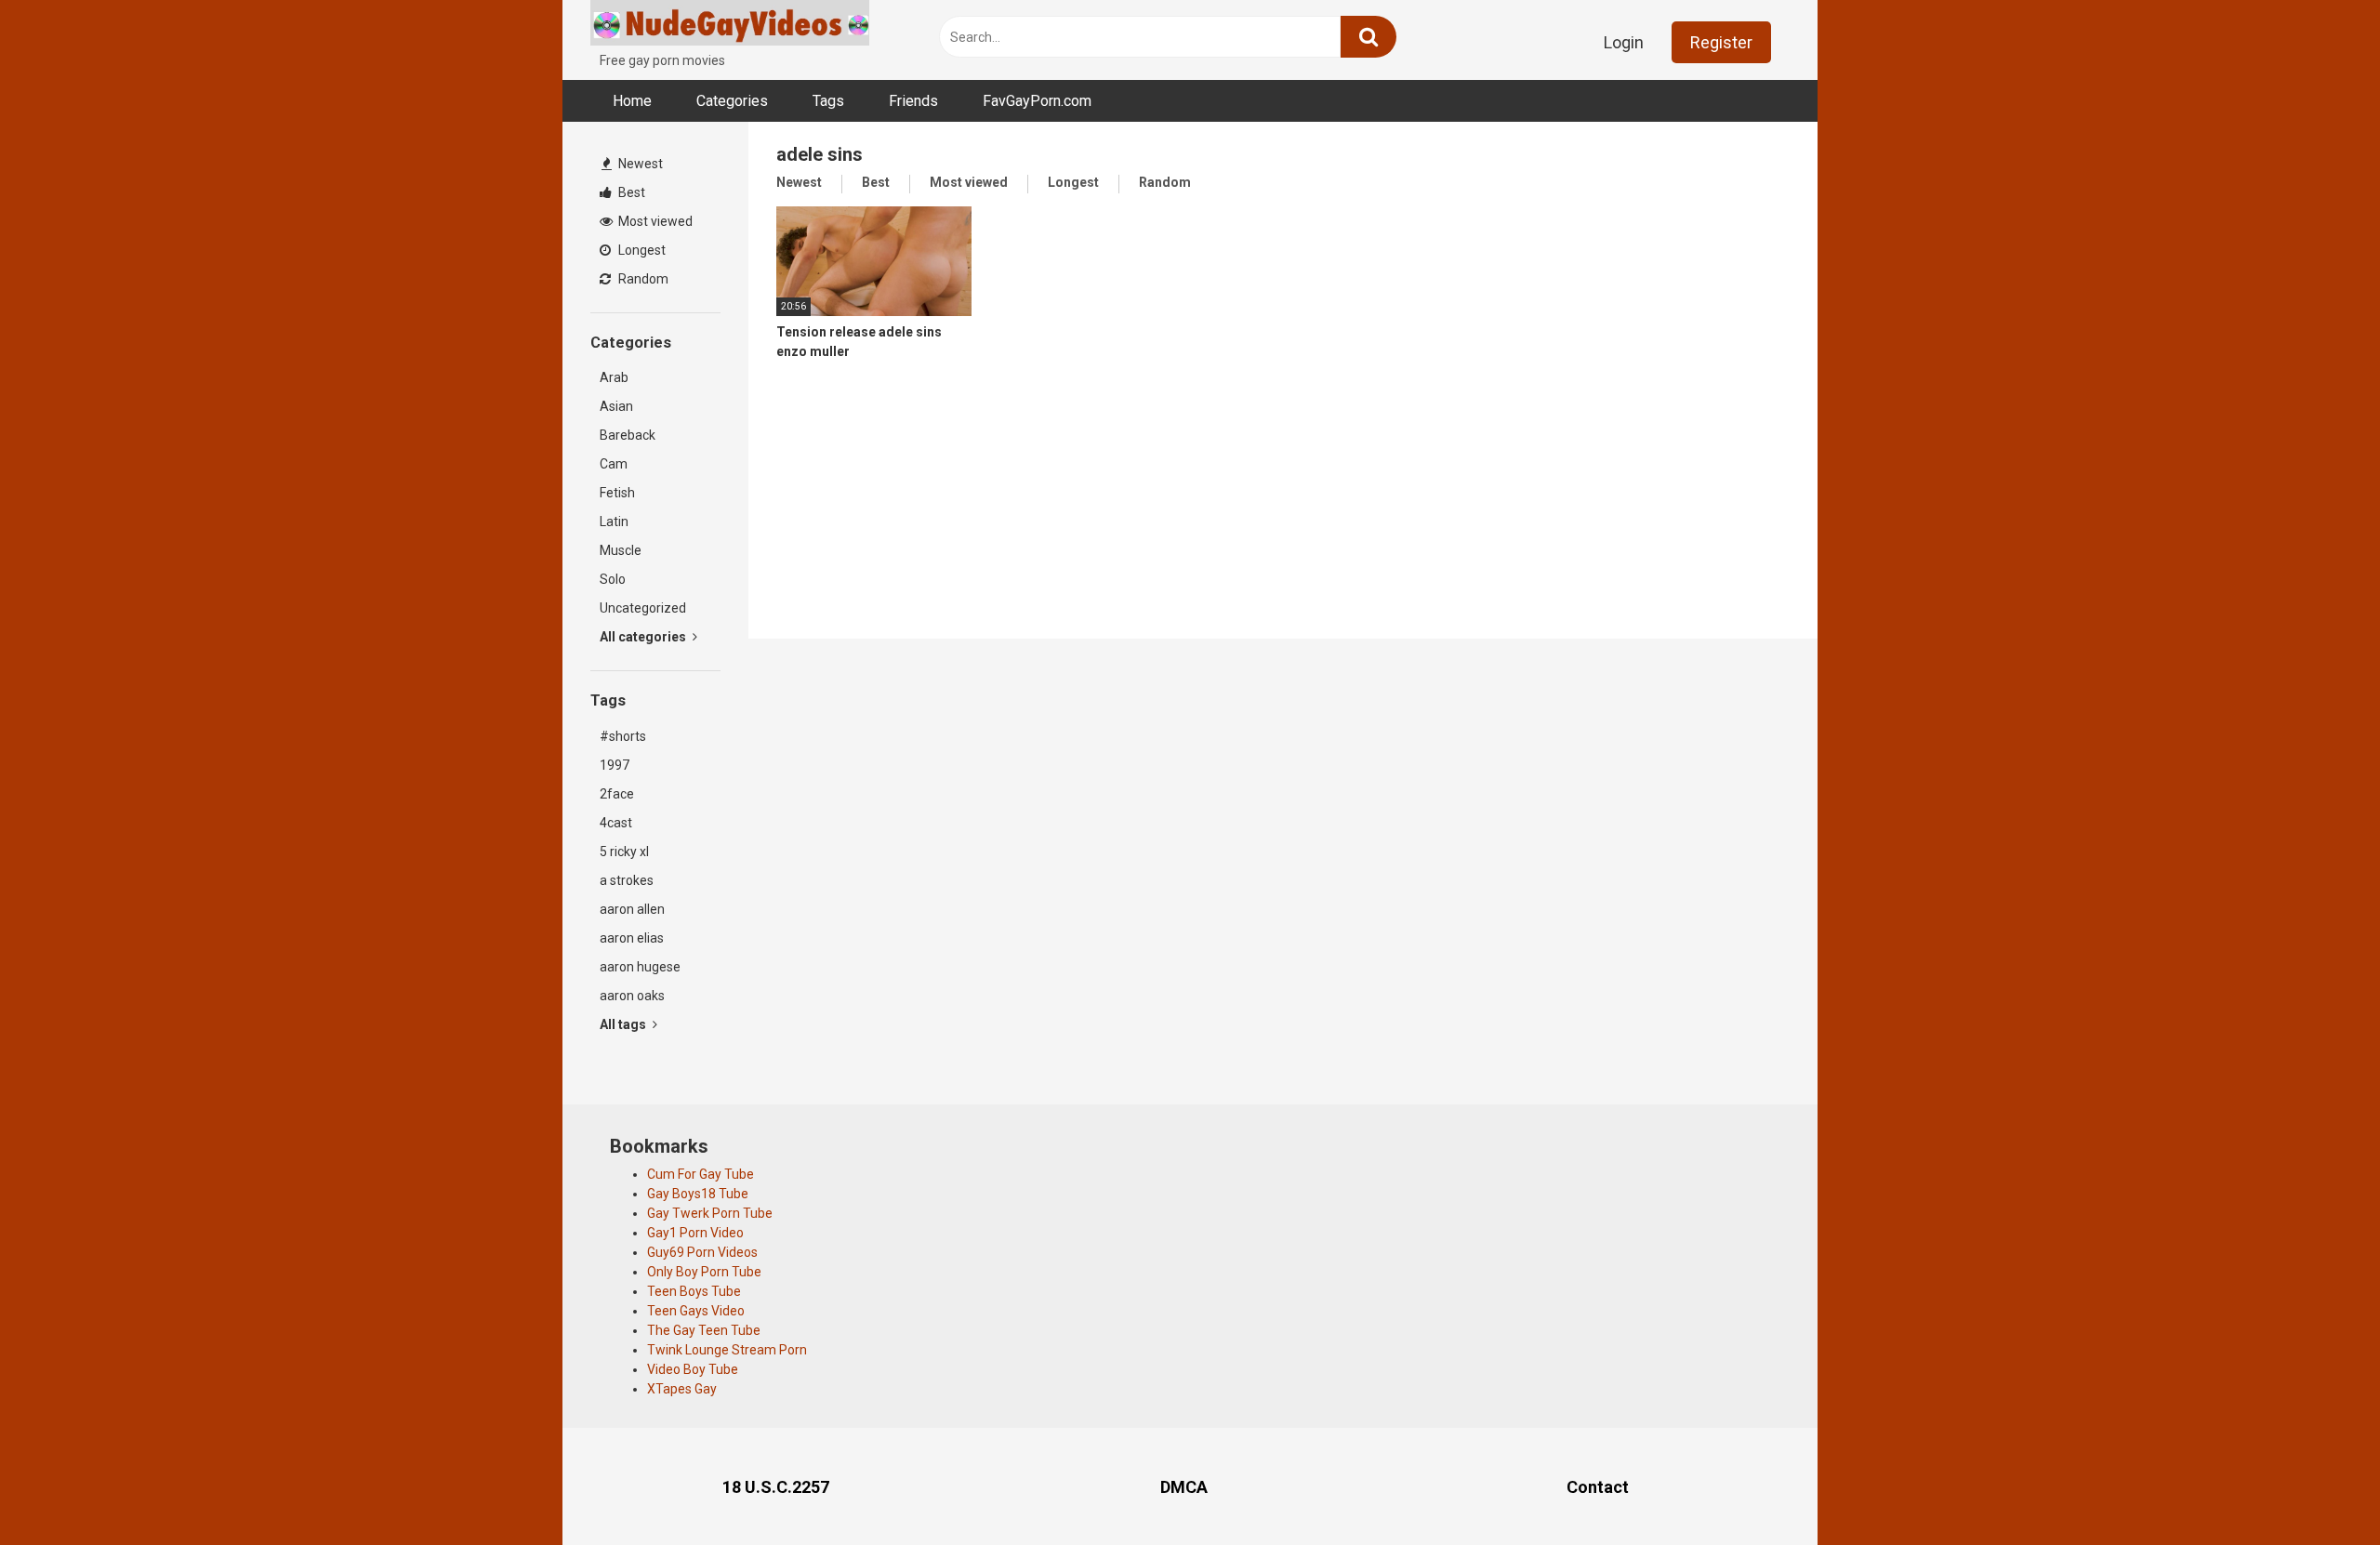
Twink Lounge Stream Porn (727, 1350)
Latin (614, 522)
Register (1721, 42)
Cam (614, 464)
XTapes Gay (682, 1389)
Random (642, 279)
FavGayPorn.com (1037, 101)
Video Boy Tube (693, 1369)
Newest (639, 164)
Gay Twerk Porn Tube (710, 1213)
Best (630, 192)
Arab (614, 377)
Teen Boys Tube (694, 1291)
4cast (616, 823)
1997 (615, 765)
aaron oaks (632, 996)
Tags (828, 101)
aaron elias (632, 938)
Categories (732, 101)
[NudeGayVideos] (730, 26)
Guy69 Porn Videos (702, 1252)
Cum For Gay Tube (701, 1174)
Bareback (628, 435)
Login (1624, 42)
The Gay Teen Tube (704, 1330)
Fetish (617, 493)
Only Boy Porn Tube (704, 1272)
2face (617, 794)
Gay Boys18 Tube (698, 1194)
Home (632, 101)
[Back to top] (2318, 1489)
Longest (641, 250)
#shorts (623, 736)
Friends (913, 101)
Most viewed (654, 221)
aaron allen (632, 909)
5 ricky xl (624, 852)
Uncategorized (643, 608)
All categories (644, 637)
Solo (613, 579)
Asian (616, 406)
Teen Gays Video (696, 1311)
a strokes (627, 880)
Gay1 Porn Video (695, 1233)
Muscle (621, 550)
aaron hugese (640, 967)
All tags (624, 1024)
